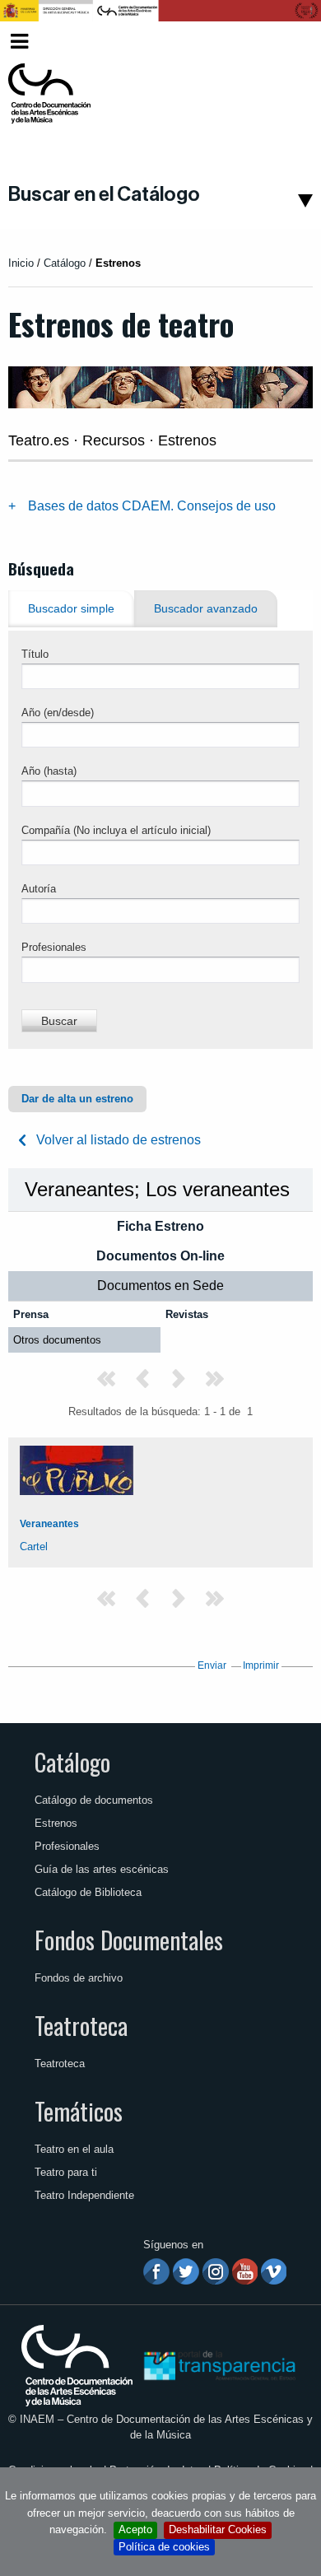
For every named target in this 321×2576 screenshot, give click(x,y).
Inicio (21, 263)
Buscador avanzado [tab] (206, 609)
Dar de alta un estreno (77, 1099)
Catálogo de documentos (94, 1800)
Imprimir (261, 1665)
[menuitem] (285, 42)
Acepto (135, 2529)
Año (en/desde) (58, 713)
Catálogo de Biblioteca (88, 1892)
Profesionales (54, 947)
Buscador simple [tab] (71, 609)
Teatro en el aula (74, 2149)
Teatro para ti (66, 2172)
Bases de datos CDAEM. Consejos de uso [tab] (152, 506)
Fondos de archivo (79, 1978)
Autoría (39, 889)
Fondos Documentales (129, 1940)
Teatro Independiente (84, 2195)
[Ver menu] (19, 39)
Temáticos (79, 2111)
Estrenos (56, 1823)
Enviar (212, 1665)
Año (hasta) (49, 771)
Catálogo (72, 1762)
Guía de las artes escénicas (102, 1869)
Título (35, 654)
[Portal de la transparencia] (218, 2365)
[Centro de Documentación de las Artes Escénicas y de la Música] (49, 94)
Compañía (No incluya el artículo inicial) (116, 830)
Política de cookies (164, 2547)
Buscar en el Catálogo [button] (104, 194)
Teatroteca (81, 2025)
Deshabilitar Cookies (218, 2529)
